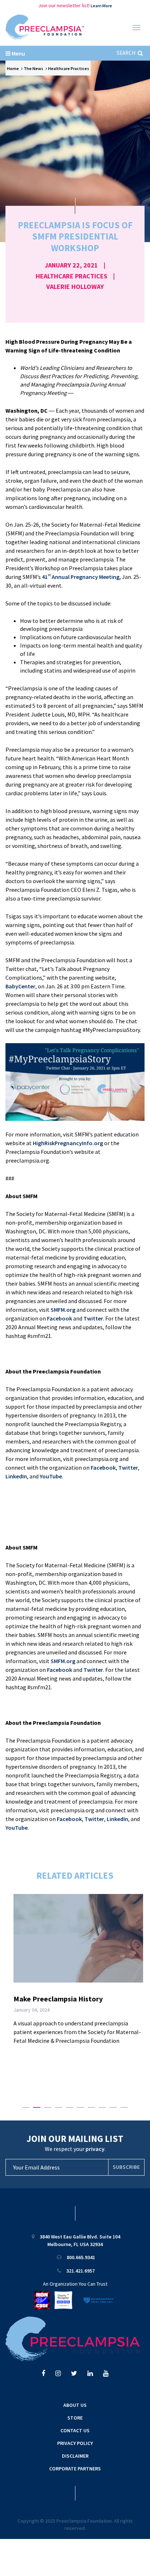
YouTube (51, 1476)
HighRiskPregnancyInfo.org (68, 1143)
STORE (75, 2418)
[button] (26, 2107)
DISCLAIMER (75, 2456)
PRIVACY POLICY (75, 2443)
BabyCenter (20, 986)
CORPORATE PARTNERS (75, 2469)
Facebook (60, 1318)
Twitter (93, 1318)
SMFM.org (63, 1310)
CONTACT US (75, 2430)
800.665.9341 (81, 2257)
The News (33, 68)
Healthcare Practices (69, 68)
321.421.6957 (80, 2271)
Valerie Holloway (75, 287)
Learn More (101, 6)
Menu (18, 53)
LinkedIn (16, 1476)
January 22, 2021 (71, 265)
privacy (95, 2149)
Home (13, 68)
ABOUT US (75, 2405)
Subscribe (127, 2167)
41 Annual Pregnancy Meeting (81, 577)
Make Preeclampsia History (58, 1999)
